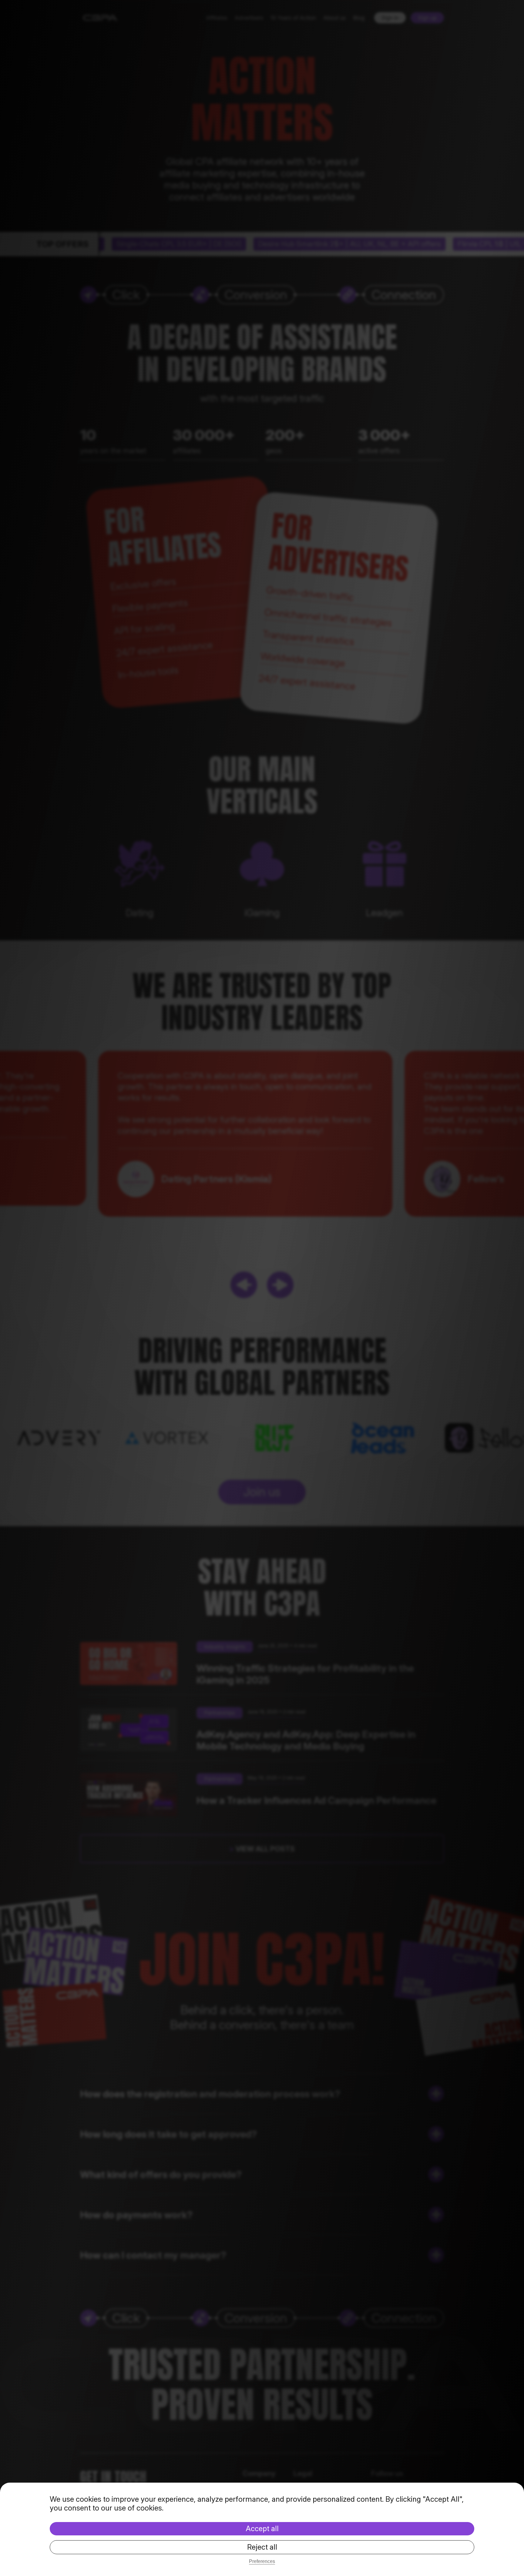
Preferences (262, 2561)
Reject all (262, 2547)
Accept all (262, 2529)
